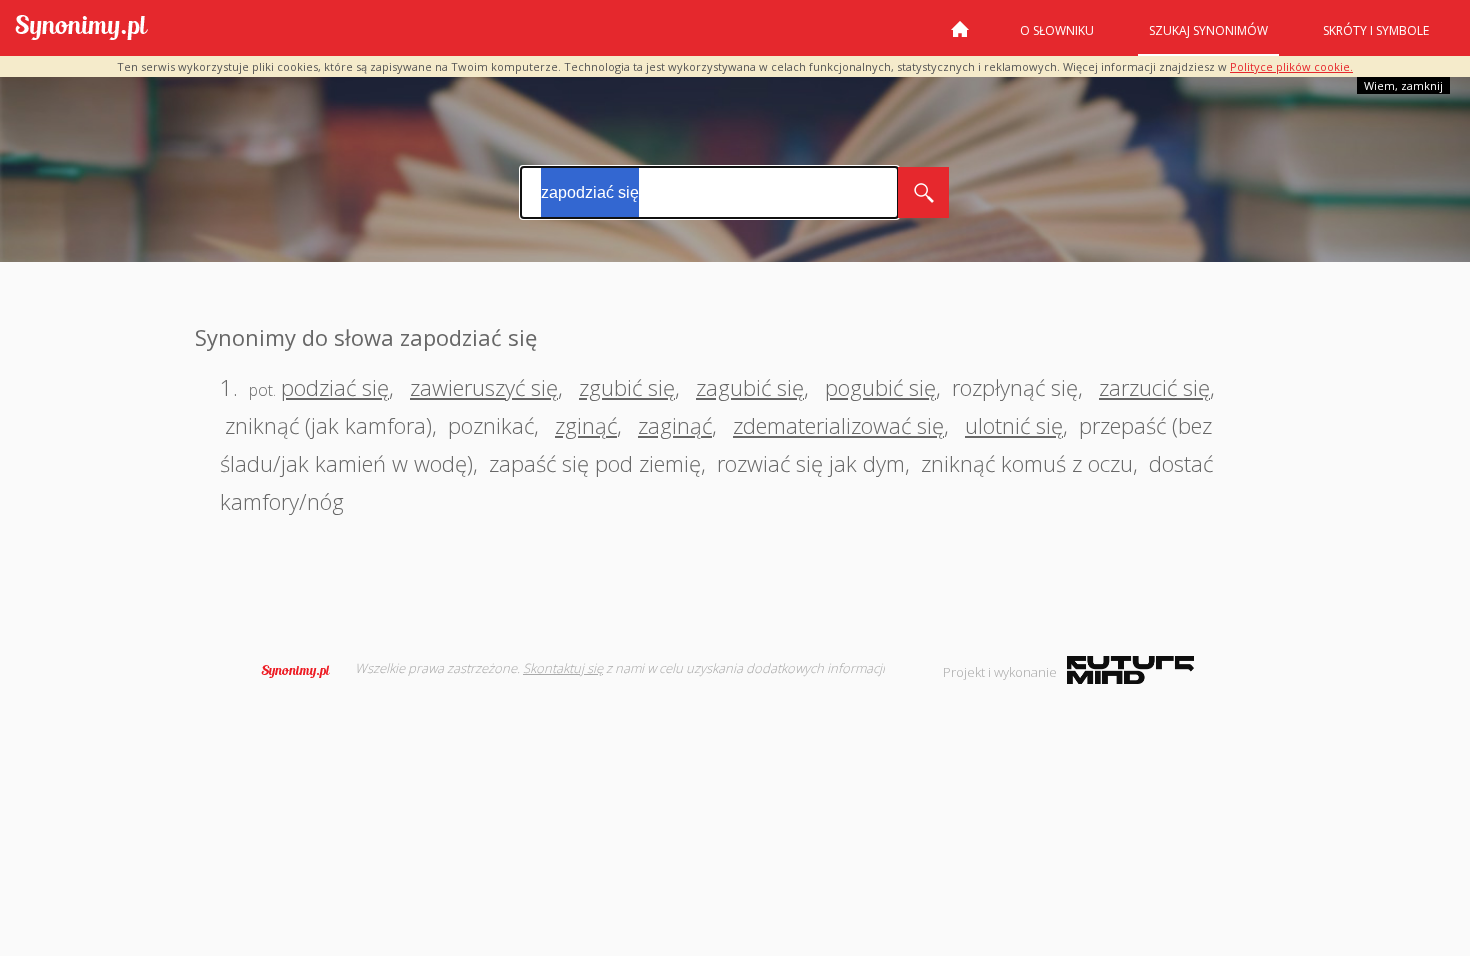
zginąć (586, 425)
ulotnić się (1014, 425)
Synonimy (302, 671)
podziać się (335, 387)
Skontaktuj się (563, 668)
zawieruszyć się (484, 387)
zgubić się (627, 387)
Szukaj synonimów (1208, 30)
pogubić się (880, 387)
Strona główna (960, 37)
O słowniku (1057, 30)
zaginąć (675, 425)
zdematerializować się (838, 425)
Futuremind (1130, 670)
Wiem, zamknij (1403, 85)
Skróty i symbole (1376, 30)
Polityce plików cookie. (1291, 66)
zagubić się (750, 387)
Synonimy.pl (81, 28)
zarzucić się (1154, 387)
